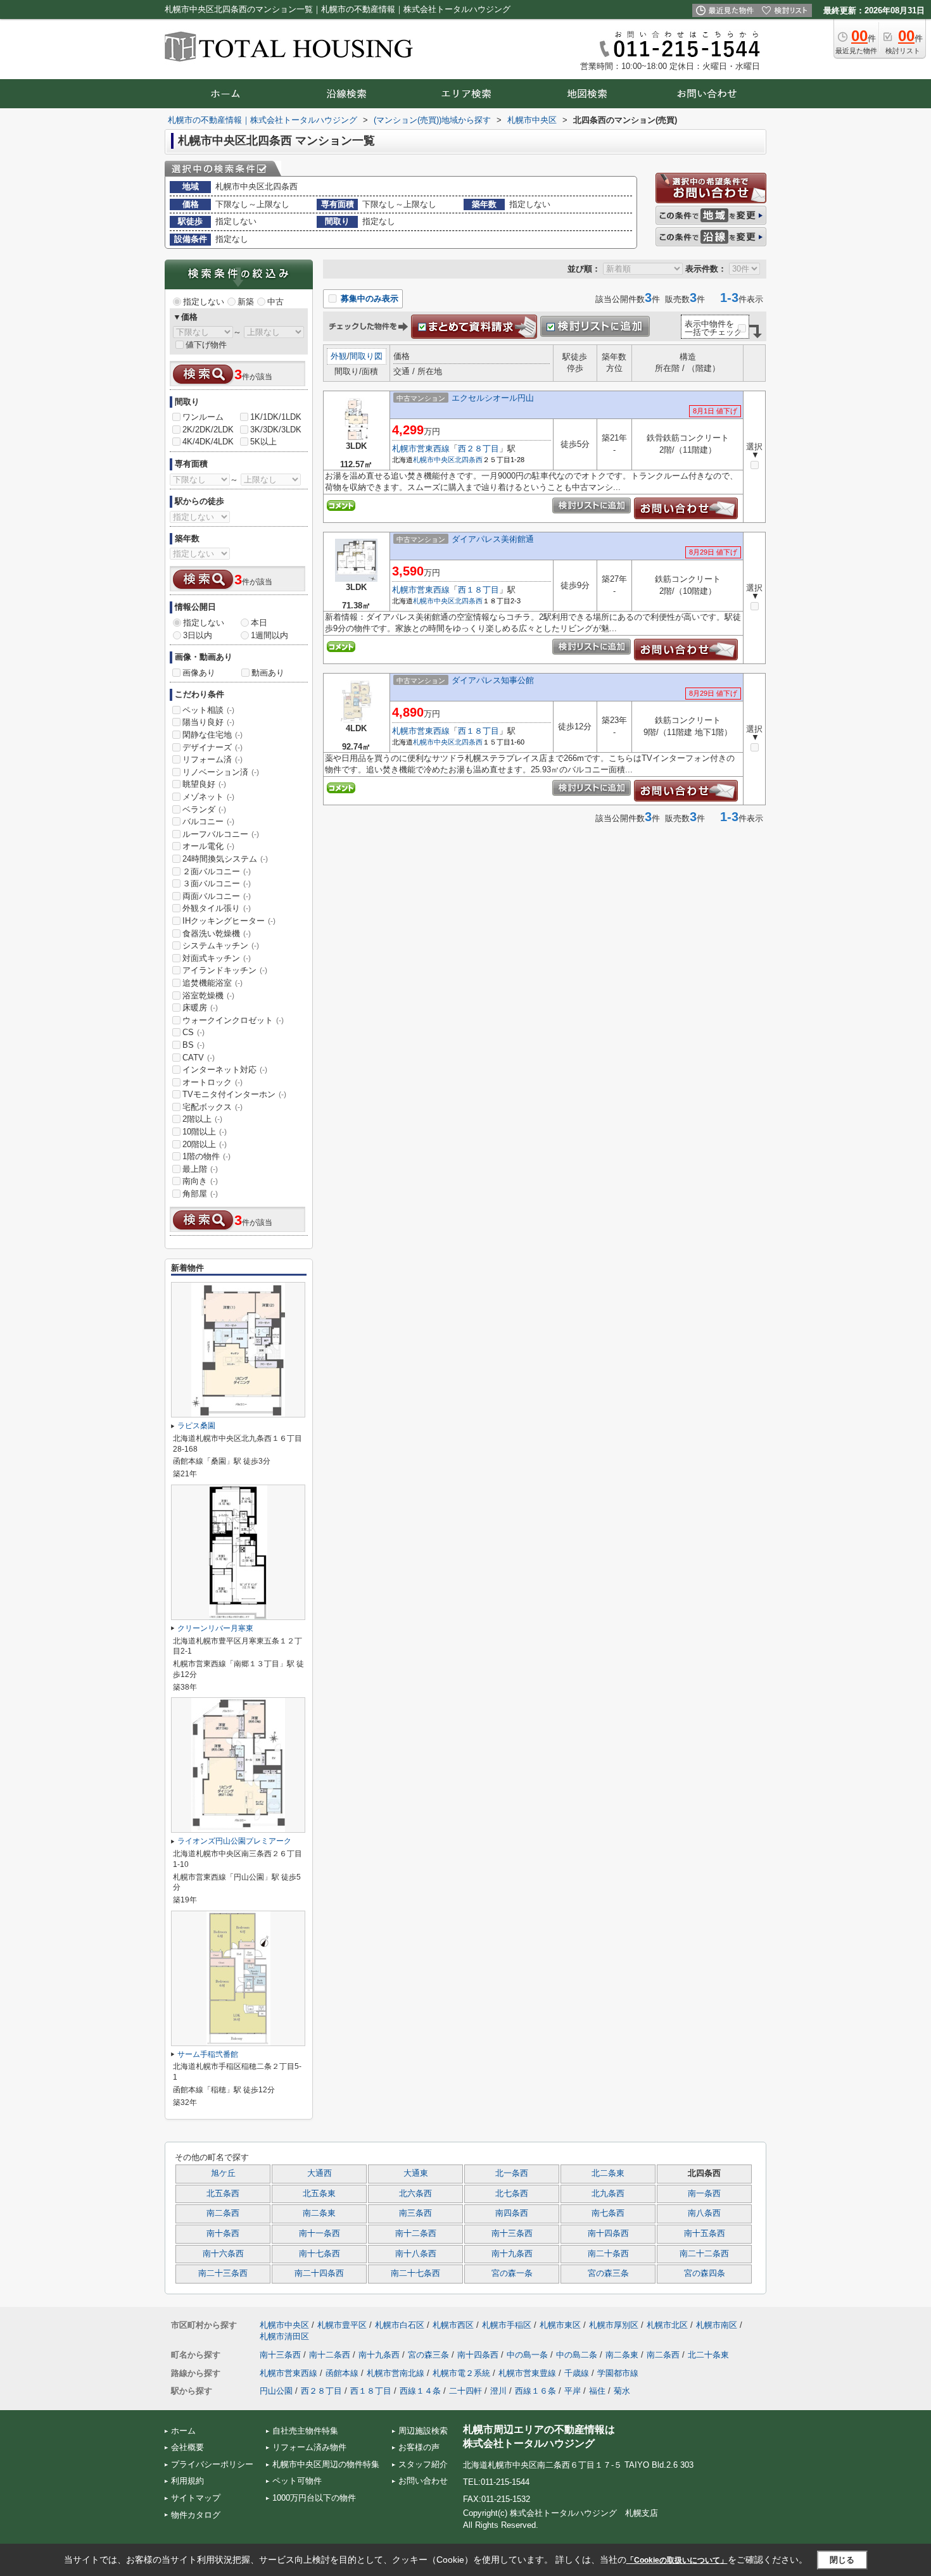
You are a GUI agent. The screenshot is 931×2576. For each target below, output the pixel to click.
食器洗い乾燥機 (217, 933)
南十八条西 (416, 2254)
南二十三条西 (223, 2273)
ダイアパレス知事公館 (493, 680)
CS (193, 1032)
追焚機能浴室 (212, 983)
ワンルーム (203, 417)
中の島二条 (577, 2355)
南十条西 (223, 2234)
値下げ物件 (206, 345)
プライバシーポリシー (212, 2464)
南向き (200, 1181)
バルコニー (208, 821)
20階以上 (205, 1144)
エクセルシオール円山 (493, 398)
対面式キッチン (217, 958)
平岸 (573, 2391)
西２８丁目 (478, 449)
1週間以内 (269, 635)
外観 (339, 356)
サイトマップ (196, 2498)
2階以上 (202, 1119)
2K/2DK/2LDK (208, 430)
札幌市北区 (667, 2325)
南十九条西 (512, 2254)
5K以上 (263, 442)
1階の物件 (206, 1156)
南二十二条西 (704, 2254)
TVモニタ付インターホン (234, 1094)
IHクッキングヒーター (229, 921)
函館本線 (342, 2373)
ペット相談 (208, 710)
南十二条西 (416, 2234)
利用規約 (187, 2481)
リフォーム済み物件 (309, 2447)
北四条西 (469, 460)
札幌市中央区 (434, 460)
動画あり (268, 673)
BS (193, 1045)
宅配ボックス (212, 1107)
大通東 (416, 2173)
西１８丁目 (478, 590)
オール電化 (208, 846)
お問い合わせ (423, 2481)
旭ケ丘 (223, 2173)
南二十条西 (608, 2254)
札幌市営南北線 (396, 2373)
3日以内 (198, 635)
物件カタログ (196, 2515)
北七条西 (512, 2194)
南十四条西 (608, 2234)
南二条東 (319, 2213)
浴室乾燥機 (208, 996)
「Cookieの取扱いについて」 (677, 2560)
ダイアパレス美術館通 (493, 539)
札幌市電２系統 (461, 2373)
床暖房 (200, 1008)
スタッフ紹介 (423, 2464)
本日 (259, 623)
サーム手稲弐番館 (208, 2054)
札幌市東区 (560, 2325)
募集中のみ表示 (368, 298)
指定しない (204, 302)
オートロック (212, 1082)
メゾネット (208, 797)
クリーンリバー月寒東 (215, 1628)
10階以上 (205, 1132)
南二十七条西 (415, 2273)
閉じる (842, 2560)
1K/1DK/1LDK (276, 417)
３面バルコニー (217, 883)
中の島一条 (527, 2355)
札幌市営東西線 (421, 449)
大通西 (320, 2173)
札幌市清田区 (284, 2336)
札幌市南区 (717, 2325)
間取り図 (366, 356)
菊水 (622, 2391)
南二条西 (223, 2213)
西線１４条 (420, 2391)
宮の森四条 (705, 2273)
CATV (199, 1058)
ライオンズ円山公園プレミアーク (234, 1841)
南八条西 (704, 2213)
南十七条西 (320, 2254)
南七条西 (608, 2213)
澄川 (498, 2391)
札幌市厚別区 (614, 2325)
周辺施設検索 (423, 2431)
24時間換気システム (225, 859)
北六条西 (415, 2194)
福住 (597, 2391)
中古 (275, 302)
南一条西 (704, 2194)
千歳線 (577, 2373)
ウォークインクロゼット (233, 1020)
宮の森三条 (608, 2273)
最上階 (200, 1169)
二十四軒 (465, 2391)
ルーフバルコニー (221, 834)
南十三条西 (512, 2234)
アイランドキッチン (225, 970)
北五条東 (319, 2194)
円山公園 (276, 2391)
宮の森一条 (512, 2273)
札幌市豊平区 (342, 2325)
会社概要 (187, 2447)
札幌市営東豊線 (527, 2373)
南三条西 (415, 2213)
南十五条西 (705, 2234)
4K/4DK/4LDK (208, 442)
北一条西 (512, 2173)
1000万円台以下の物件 (314, 2498)
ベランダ (204, 809)
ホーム (183, 2431)
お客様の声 (419, 2447)
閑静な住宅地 (212, 735)
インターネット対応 (225, 1070)
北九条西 (608, 2194)
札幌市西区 (453, 2325)
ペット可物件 (297, 2481)
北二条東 (608, 2173)
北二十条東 (708, 2355)
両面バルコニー (217, 896)
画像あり (199, 673)
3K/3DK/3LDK (276, 430)
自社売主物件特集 (305, 2431)
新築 (246, 302)
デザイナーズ (212, 747)
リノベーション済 (221, 772)
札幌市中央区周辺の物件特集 (326, 2464)
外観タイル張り (217, 908)
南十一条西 (320, 2234)
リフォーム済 (212, 759)
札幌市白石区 (400, 2325)
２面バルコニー (217, 871)
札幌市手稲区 (507, 2325)
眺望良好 (204, 784)
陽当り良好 (208, 722)
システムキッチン (221, 946)
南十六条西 (223, 2254)
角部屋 (200, 1194)
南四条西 (512, 2213)
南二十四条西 (319, 2273)
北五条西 (223, 2194)
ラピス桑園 (196, 1426)
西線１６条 (535, 2391)
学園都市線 (618, 2373)
